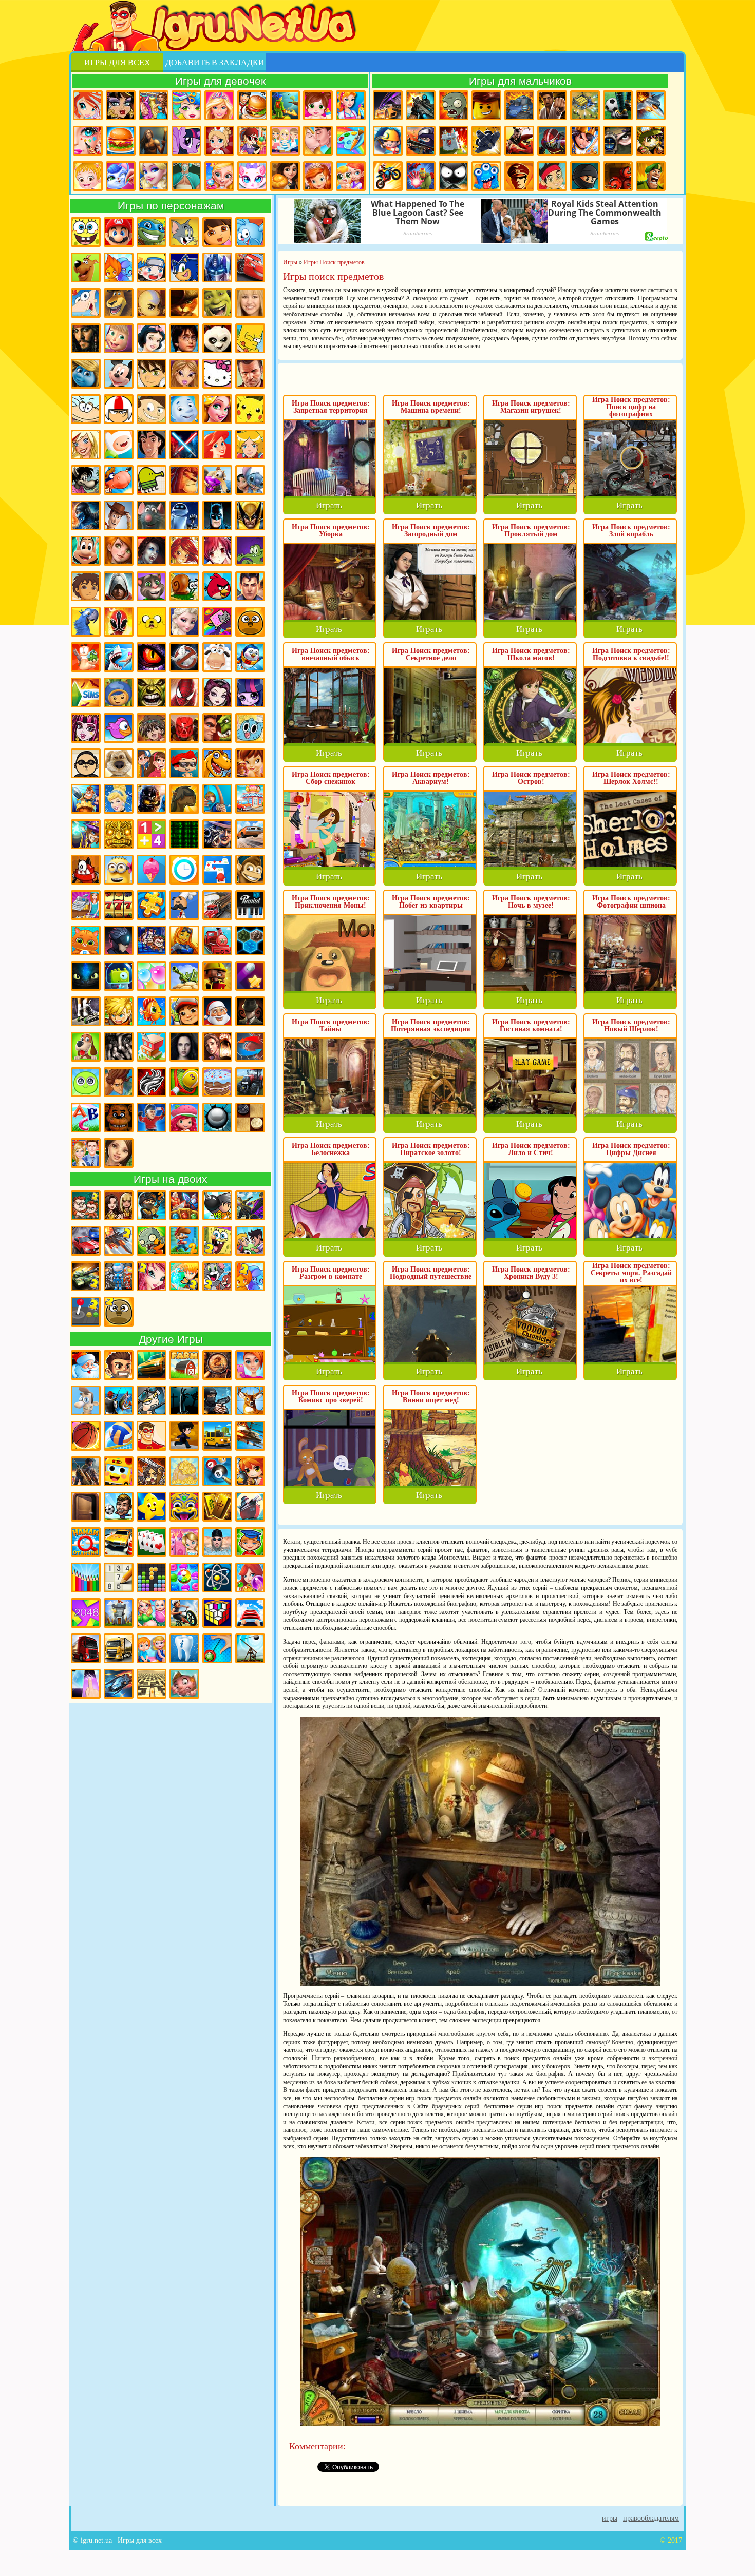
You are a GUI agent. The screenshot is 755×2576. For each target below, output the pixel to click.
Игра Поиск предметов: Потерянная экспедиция (431, 1025)
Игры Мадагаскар (119, 303)
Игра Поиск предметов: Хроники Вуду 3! (531, 1273)
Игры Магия (86, 834)
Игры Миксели (86, 870)
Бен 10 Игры (152, 374)
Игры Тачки (250, 267)
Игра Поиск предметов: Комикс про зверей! (331, 1397)
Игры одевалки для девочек (154, 105)
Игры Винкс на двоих (152, 1276)
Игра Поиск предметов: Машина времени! (431, 407)
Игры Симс (86, 693)
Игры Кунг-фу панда (217, 338)
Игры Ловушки (184, 1684)
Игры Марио (119, 232)
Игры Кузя (86, 551)
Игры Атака (152, 1471)
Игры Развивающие (250, 1542)
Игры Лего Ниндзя (152, 799)
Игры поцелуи (318, 141)
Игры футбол (618, 105)
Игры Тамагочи (86, 1082)
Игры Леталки (486, 141)
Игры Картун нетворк (119, 445)
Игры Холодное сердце (184, 622)
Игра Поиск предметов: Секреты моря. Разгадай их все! (631, 1273)
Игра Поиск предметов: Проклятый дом (531, 531)
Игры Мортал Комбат (86, 515)
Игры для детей (152, 1507)
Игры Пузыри (152, 976)
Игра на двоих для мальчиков (86, 1205)
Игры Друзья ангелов (86, 445)
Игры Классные (119, 1365)
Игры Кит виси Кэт (152, 409)
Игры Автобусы (119, 1471)
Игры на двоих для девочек (119, 1205)
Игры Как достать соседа (86, 1400)
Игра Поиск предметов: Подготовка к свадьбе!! (631, 654)
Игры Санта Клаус (217, 1011)
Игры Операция (186, 176)
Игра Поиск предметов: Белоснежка (331, 1149)
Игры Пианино (250, 905)
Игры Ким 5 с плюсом (119, 551)
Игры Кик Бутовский (119, 409)
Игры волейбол (119, 1436)
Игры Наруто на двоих (184, 1276)
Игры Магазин (250, 799)
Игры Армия (651, 141)
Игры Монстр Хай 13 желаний (86, 728)
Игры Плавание (217, 1542)
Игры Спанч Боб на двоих (217, 1241)
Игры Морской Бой (250, 1507)
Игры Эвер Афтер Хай (217, 693)
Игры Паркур (519, 141)
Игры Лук (217, 799)
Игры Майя (119, 834)
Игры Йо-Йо (217, 1648)
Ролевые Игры (119, 1011)
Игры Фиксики (184, 409)
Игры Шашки (250, 1118)
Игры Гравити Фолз (152, 763)
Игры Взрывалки (618, 176)
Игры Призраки (184, 657)
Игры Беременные (152, 1613)
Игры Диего (86, 586)
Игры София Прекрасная (318, 176)
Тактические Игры (250, 1047)
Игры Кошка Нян (217, 622)
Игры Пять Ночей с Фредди (119, 1118)
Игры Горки (250, 1613)
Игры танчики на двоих (86, 1276)
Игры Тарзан (119, 1082)
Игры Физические (217, 1578)
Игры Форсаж (152, 1365)
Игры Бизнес (184, 1471)
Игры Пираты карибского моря (86, 338)
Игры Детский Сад (152, 1648)
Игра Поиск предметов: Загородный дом (431, 531)
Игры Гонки (388, 105)
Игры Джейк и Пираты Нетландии (552, 176)
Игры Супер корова (119, 480)
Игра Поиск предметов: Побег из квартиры (431, 902)
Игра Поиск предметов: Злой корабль (631, 531)
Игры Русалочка (217, 445)
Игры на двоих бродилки (184, 1205)
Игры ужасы (184, 1400)
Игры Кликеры (86, 1684)
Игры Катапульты (250, 1648)
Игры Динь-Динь (250, 763)
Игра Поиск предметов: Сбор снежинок (331, 778)
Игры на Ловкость (217, 870)
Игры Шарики (250, 1578)
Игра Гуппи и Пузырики (184, 763)
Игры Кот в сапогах (184, 303)
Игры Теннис (184, 1082)
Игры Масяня (86, 409)
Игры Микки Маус (119, 374)
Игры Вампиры (152, 551)
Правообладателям (651, 2518)
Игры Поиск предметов (217, 1365)
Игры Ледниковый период (217, 480)
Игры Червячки (86, 657)
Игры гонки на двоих (86, 1241)
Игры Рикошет (250, 976)
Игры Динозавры (217, 763)
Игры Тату (152, 1082)
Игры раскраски (351, 141)
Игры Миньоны (119, 870)
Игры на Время (184, 870)
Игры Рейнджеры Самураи (119, 622)
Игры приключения (154, 141)
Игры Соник (184, 267)
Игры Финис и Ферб (86, 303)
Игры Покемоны (250, 409)
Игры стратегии (585, 105)
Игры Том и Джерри (184, 232)
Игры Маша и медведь (119, 338)
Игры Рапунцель (217, 409)
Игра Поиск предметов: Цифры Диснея (631, 1149)
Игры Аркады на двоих (86, 1312)
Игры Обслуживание (86, 905)
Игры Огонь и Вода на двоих (250, 1276)
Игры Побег (152, 940)
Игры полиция (217, 1400)
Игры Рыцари (585, 141)
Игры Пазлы (152, 905)
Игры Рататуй (152, 515)
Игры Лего (486, 105)
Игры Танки (519, 105)
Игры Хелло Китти (217, 374)
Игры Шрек (217, 303)
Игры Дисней (152, 338)
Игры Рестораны (285, 176)
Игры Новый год (86, 1365)
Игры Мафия (217, 834)
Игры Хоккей (152, 1118)
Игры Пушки (184, 976)
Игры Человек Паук (184, 693)
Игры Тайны (217, 1047)
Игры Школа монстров (121, 105)
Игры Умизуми (119, 693)
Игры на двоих (171, 1179)
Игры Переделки (184, 1542)
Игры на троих (119, 1276)
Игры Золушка (119, 799)
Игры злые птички (217, 586)
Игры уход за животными (121, 176)
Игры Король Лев (184, 480)
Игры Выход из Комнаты (86, 1507)
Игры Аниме (217, 551)
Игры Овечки (217, 657)
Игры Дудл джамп (152, 480)
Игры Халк (152, 693)
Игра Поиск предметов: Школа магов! (531, 654)
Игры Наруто (152, 267)
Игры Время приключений (152, 622)
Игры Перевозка (217, 905)
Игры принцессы (154, 176)
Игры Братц (184, 374)
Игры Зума (184, 1507)
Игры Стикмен (454, 176)
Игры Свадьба (219, 176)
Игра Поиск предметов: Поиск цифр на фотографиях (631, 407)
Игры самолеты (651, 105)
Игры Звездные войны (184, 445)
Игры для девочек (220, 81)
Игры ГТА (250, 374)
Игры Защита (86, 799)
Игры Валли (184, 515)
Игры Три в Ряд (184, 1578)
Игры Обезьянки (250, 870)
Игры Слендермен (250, 1011)
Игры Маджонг (217, 1507)
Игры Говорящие (119, 763)
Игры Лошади (184, 799)
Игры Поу (250, 622)
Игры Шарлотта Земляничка (184, 1118)
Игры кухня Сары (252, 141)
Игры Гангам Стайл (86, 763)
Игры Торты (217, 1082)
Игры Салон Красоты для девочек (250, 1365)
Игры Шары (217, 1118)
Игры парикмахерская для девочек (186, 105)
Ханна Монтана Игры (250, 303)
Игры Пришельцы (119, 976)
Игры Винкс (88, 105)
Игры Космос (119, 1684)
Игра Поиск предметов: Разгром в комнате (331, 1273)
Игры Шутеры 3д (86, 1471)
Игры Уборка (351, 105)
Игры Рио (86, 622)
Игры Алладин (152, 445)
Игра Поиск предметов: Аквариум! (431, 778)
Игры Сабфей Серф (184, 1011)
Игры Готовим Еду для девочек (252, 105)
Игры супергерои (152, 1436)
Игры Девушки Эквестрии (250, 693)
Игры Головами (119, 1507)
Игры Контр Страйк (421, 141)
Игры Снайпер (618, 141)
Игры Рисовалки (86, 1578)
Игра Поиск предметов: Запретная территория (331, 407)
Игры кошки (252, 176)
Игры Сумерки (184, 1047)
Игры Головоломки (217, 1613)
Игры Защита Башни (119, 1613)
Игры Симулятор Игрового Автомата (119, 905)
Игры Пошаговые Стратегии (250, 940)
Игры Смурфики (86, 374)
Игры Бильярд (217, 1471)
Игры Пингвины (250, 657)
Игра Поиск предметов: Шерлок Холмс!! (631, 778)
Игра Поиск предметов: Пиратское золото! (431, 1149)
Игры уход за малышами (318, 105)
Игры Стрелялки (421, 105)
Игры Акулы (119, 657)
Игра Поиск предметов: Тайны (331, 1025)
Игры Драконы (152, 657)
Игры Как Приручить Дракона (86, 976)
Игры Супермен (250, 586)
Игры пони (186, 141)
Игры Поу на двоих (119, 1312)
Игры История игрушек (119, 515)
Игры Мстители (421, 176)
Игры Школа (86, 1153)
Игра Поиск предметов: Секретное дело (431, 654)
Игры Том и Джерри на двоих (217, 1276)
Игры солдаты (152, 1400)
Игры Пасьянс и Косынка (152, 1542)
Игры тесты (285, 141)
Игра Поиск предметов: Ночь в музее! (531, 902)
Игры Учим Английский (86, 1118)
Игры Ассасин (119, 586)
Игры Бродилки (285, 105)
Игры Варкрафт (217, 728)
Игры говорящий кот (152, 586)
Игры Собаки (86, 1047)
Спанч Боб (86, 232)
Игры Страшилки (119, 1047)
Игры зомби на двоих (152, 1241)
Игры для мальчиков (520, 81)
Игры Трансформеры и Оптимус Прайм (217, 267)
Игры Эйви (119, 1153)
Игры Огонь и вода (119, 267)
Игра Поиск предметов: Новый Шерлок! (631, 1025)
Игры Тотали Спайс (250, 445)
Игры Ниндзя (585, 176)
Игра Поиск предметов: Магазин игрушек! (531, 407)
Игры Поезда (217, 940)
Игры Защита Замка (454, 141)
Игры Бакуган (152, 728)
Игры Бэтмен (217, 515)
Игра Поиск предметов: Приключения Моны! (331, 902)
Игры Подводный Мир (184, 940)
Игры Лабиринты (152, 1684)
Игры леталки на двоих (119, 1241)
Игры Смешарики (250, 232)
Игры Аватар (152, 303)
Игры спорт (184, 1436)
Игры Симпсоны (250, 338)
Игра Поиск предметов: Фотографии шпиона (631, 902)
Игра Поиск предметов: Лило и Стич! (531, 1149)
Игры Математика (152, 834)
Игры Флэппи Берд (119, 728)
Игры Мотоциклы (388, 176)
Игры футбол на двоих (250, 1241)
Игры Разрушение (217, 976)
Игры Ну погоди (86, 480)
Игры (610, 2518)
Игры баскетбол (86, 1436)
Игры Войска (651, 176)
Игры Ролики (86, 1011)
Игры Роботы (552, 141)
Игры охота (250, 1400)
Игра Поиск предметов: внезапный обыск (331, 654)
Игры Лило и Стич (250, 480)
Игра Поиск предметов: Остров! (531, 778)
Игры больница (219, 141)
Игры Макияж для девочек (88, 141)
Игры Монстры (486, 176)
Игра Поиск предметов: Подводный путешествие (431, 1273)
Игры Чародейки (184, 551)
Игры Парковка (119, 1542)
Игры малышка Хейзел (88, 176)
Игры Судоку (119, 1578)
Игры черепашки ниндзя (152, 232)
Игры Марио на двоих (184, 1241)
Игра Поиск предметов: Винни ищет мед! (431, 1397)
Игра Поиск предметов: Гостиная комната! (531, 1025)
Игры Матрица (184, 834)
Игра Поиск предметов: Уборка (331, 531)
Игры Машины (250, 834)
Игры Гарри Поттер (184, 338)
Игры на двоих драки (250, 1205)
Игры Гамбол (250, 728)
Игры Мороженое (152, 870)
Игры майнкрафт (388, 141)
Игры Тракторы (250, 1082)
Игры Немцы (519, 176)
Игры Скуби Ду (86, 267)
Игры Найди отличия (86, 1542)
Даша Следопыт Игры (217, 232)
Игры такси (217, 1436)
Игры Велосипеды (184, 1613)
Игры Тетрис (152, 1578)
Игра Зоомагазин (351, 176)
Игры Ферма (184, 1365)
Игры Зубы (184, 1648)
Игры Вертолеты (250, 1436)
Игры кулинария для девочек (121, 141)
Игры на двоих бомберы (217, 1205)
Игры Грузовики (86, 1648)
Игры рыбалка (119, 1400)
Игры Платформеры (119, 940)
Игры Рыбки (152, 1011)
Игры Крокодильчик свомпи (250, 551)
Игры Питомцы (86, 940)
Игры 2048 (86, 1613)
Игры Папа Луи (184, 905)
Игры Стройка (152, 1047)
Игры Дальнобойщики (119, 1648)
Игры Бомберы (250, 1471)
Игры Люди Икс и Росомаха (250, 515)
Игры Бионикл (184, 728)
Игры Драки (552, 105)
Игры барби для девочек (219, 105)
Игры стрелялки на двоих (152, 1205)
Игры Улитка (184, 586)
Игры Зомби (454, 105)
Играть (329, 505)
